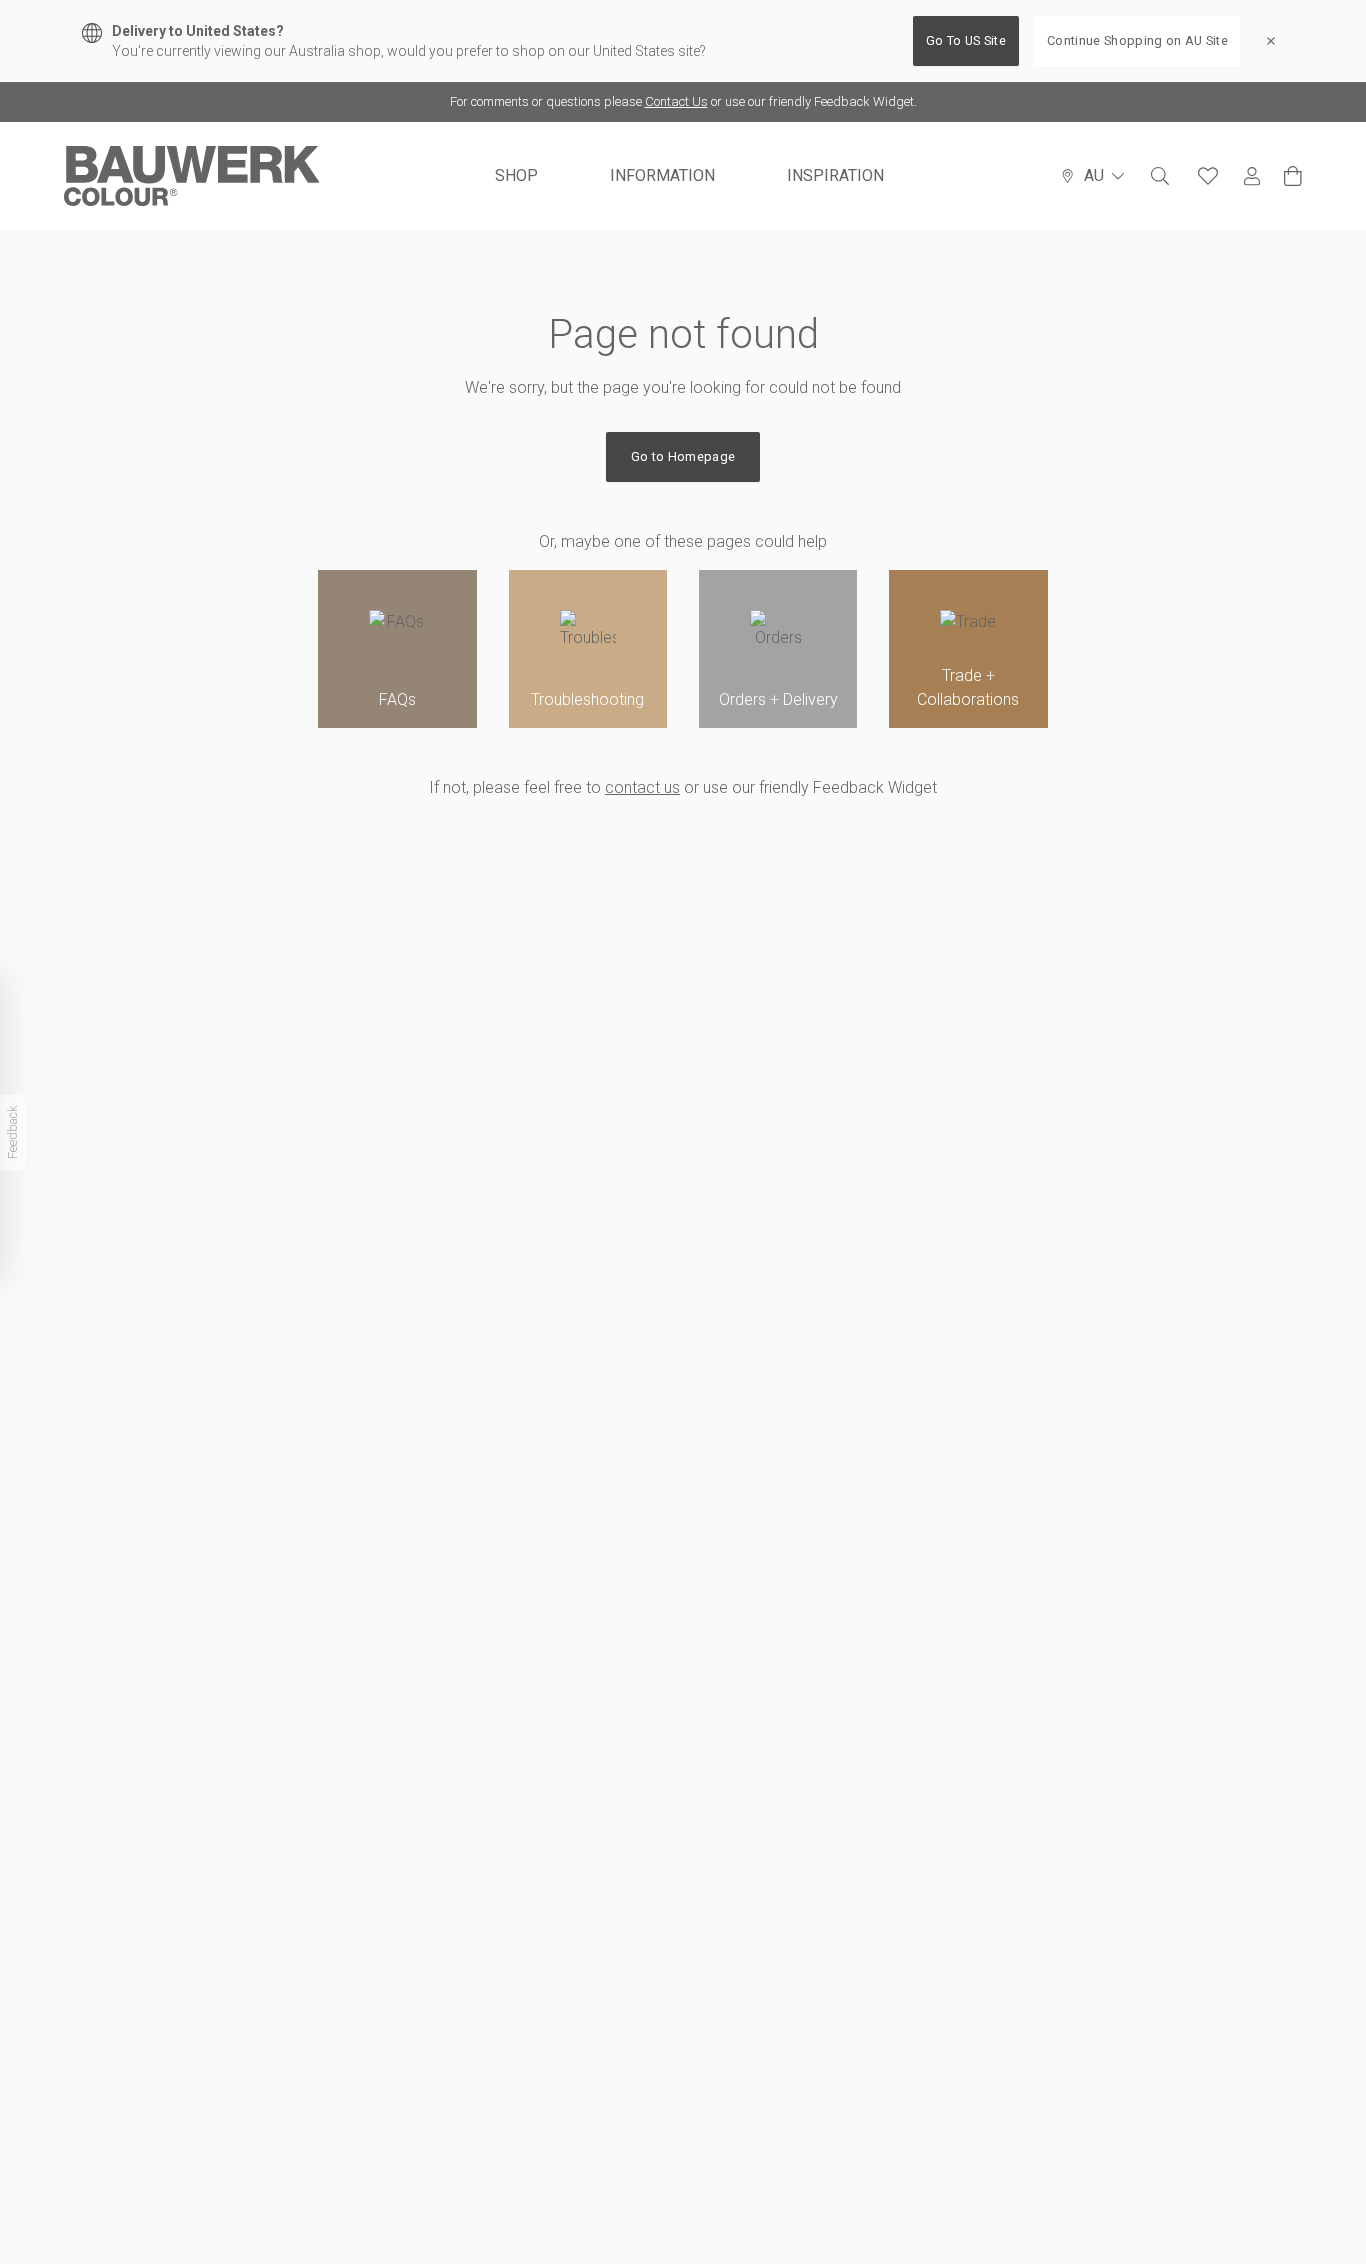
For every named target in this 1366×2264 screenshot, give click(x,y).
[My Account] (1252, 176)
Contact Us (676, 101)
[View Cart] (1293, 176)
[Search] (1160, 176)
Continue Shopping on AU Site (1137, 40)
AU (1094, 175)
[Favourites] (1208, 176)
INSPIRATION (835, 175)
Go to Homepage (683, 456)
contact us (642, 787)
